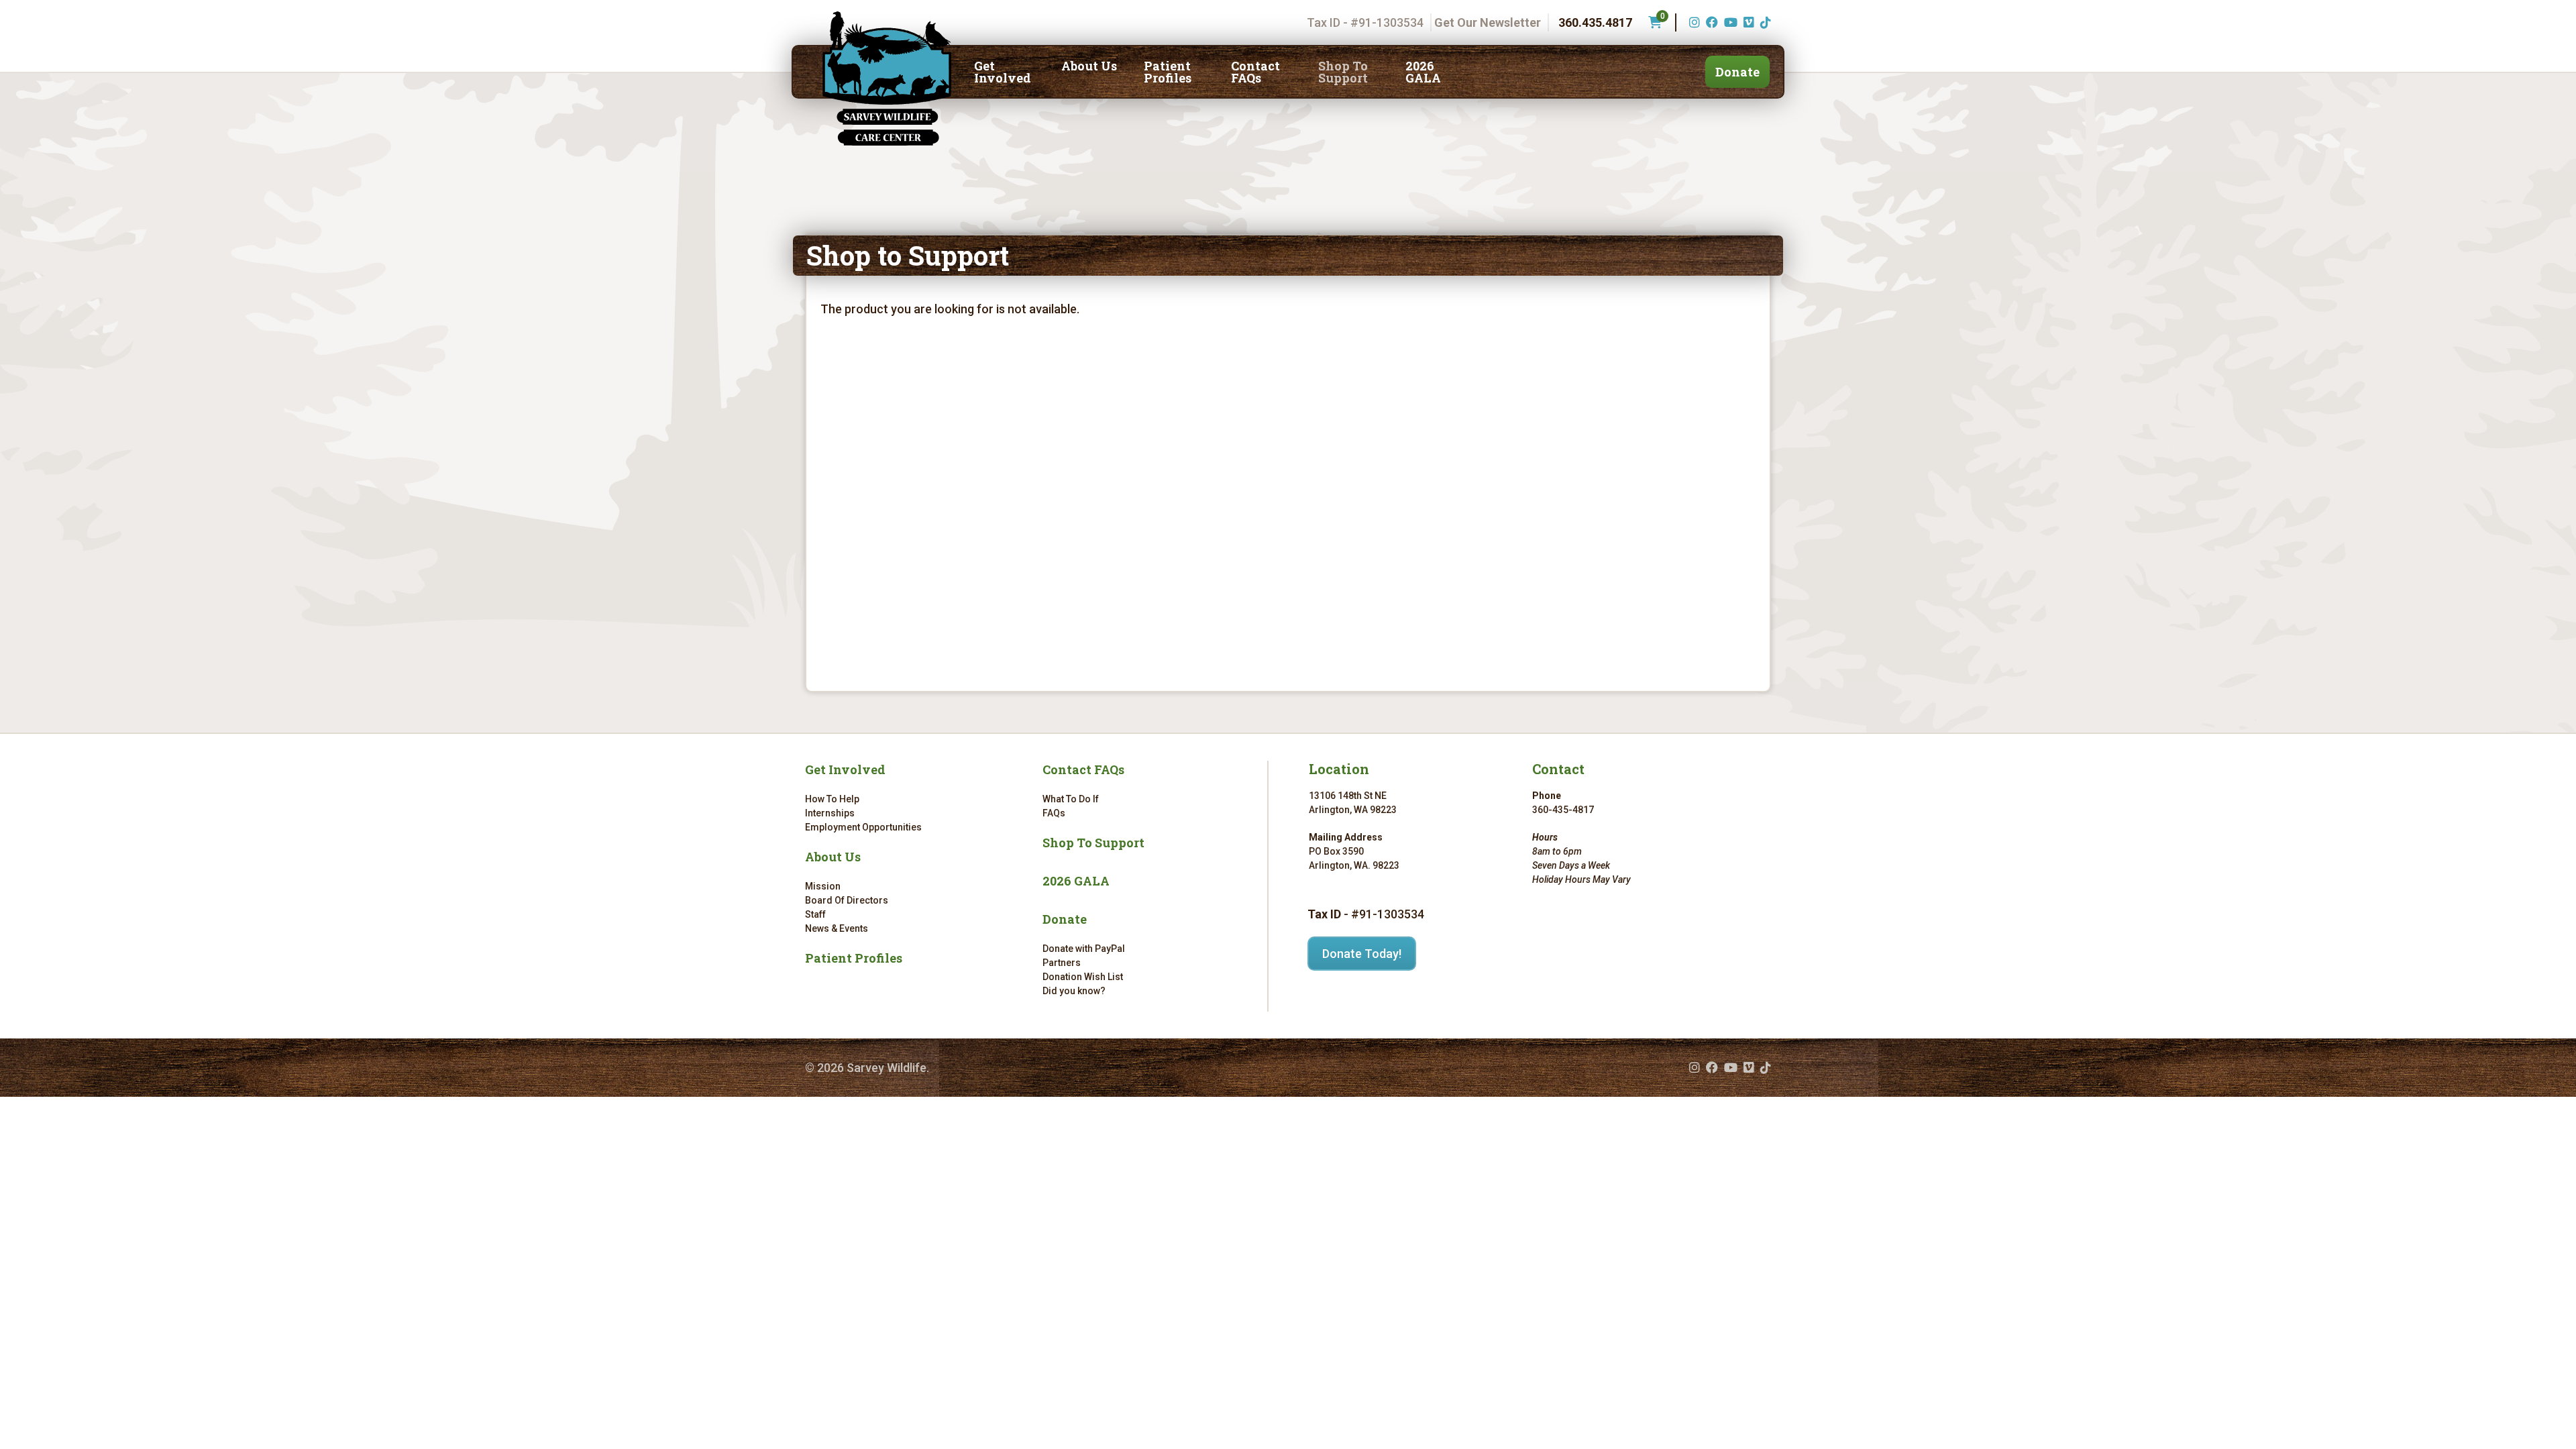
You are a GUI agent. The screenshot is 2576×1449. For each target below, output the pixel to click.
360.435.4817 (1595, 22)
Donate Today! (1362, 954)
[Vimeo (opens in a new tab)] (1747, 22)
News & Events (837, 928)
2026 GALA (1423, 72)
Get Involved (1003, 72)
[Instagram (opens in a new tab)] (1693, 22)
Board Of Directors (847, 900)
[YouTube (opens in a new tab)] (1729, 22)
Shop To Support (1343, 72)
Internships (830, 813)
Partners (1062, 963)
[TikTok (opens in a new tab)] (1764, 22)
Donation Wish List (1083, 977)
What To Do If (1071, 799)
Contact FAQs (1255, 72)
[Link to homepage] (887, 78)
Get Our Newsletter (1488, 22)
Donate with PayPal (1084, 949)
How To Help (832, 799)
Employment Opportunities (863, 827)
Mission (823, 886)
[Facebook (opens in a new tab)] (1710, 22)
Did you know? (1074, 991)
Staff (815, 914)
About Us (1089, 66)
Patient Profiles (1168, 72)
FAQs (1054, 813)
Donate (1737, 72)
